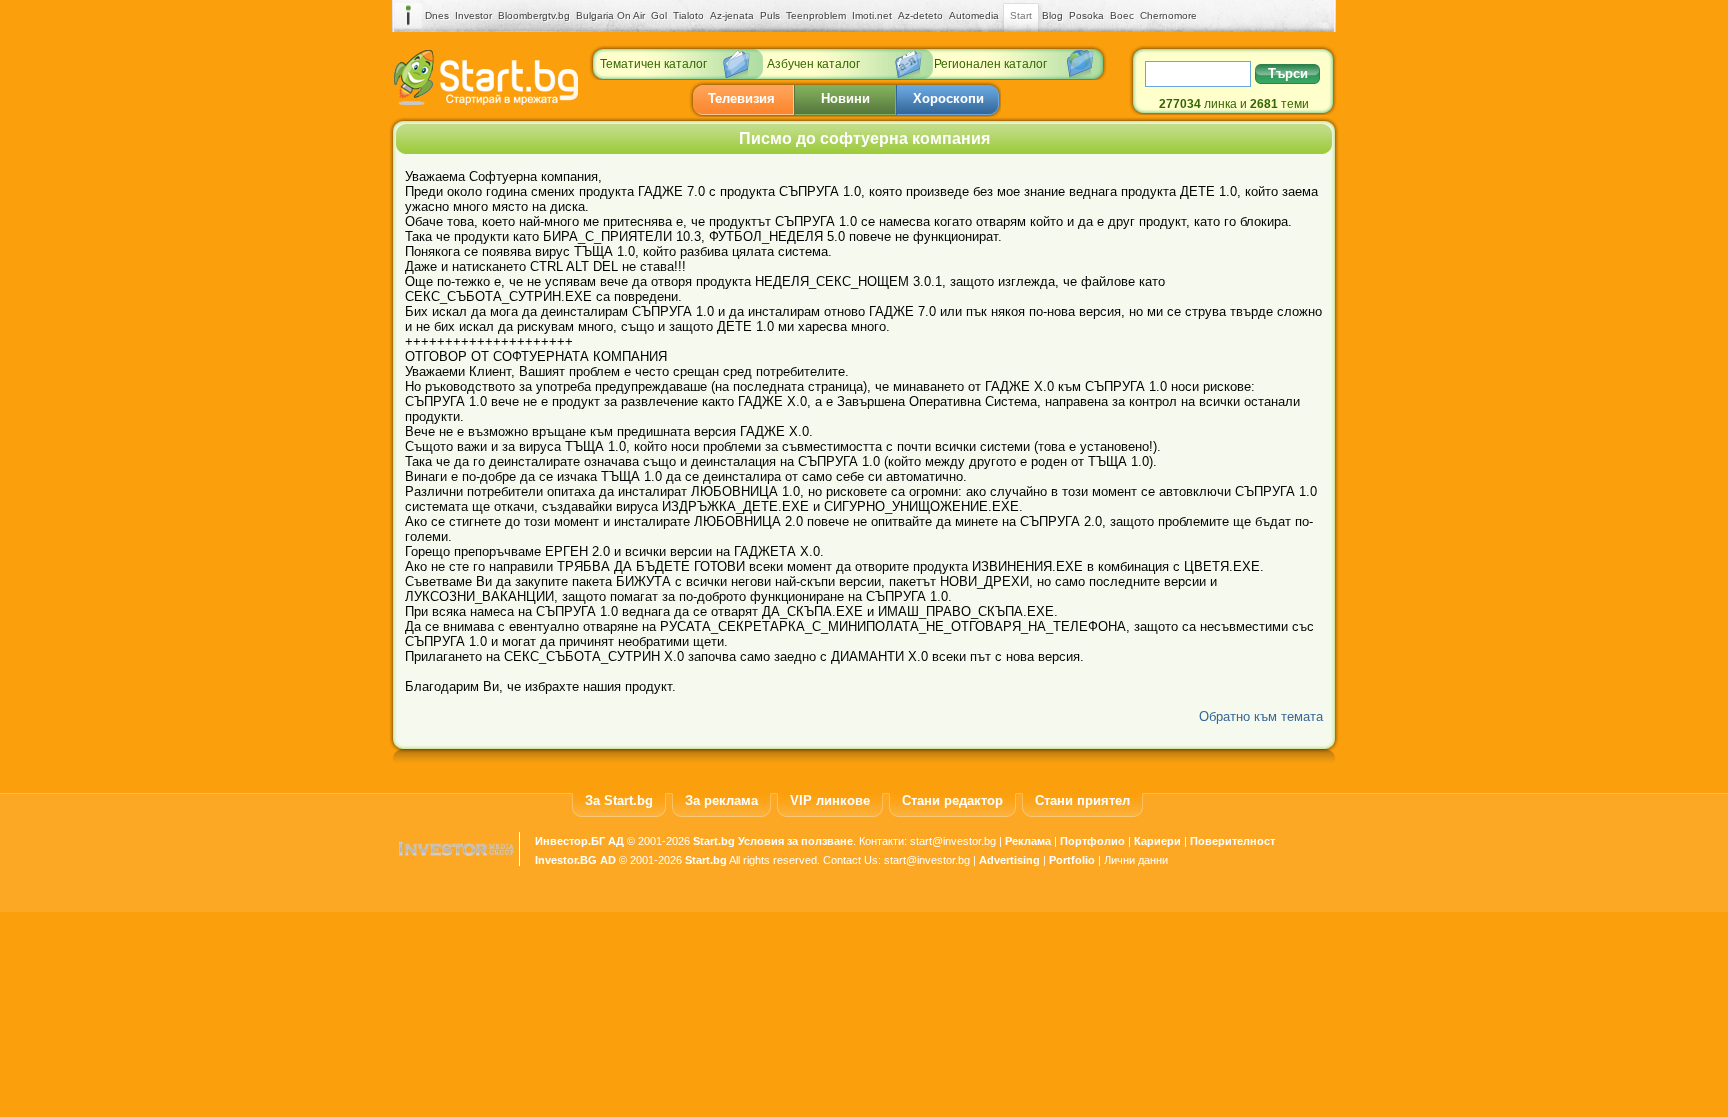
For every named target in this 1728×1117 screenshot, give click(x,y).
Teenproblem (816, 15)
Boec (1122, 15)
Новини (845, 98)
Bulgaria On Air (610, 15)
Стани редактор (952, 800)
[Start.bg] (486, 100)
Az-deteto (920, 15)
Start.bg (714, 841)
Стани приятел (1082, 800)
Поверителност (1232, 841)
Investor (473, 15)
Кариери (1157, 841)
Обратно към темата (1261, 716)
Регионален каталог (990, 64)
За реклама (721, 800)
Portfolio (1072, 860)
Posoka (1086, 15)
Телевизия (741, 98)
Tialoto (688, 15)
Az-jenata (732, 15)
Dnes (437, 15)
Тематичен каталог (653, 64)
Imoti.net (872, 15)
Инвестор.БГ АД (579, 841)
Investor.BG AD (575, 860)
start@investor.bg (953, 841)
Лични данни (1136, 860)
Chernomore (1168, 15)
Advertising (1009, 860)
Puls (770, 15)
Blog (1052, 15)
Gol (659, 15)
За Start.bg (619, 800)
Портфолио (1092, 841)
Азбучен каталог (813, 64)
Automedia (974, 15)
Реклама (1028, 841)
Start (1021, 15)
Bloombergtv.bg (534, 15)
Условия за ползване (795, 841)
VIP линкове (830, 800)
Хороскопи (948, 98)
